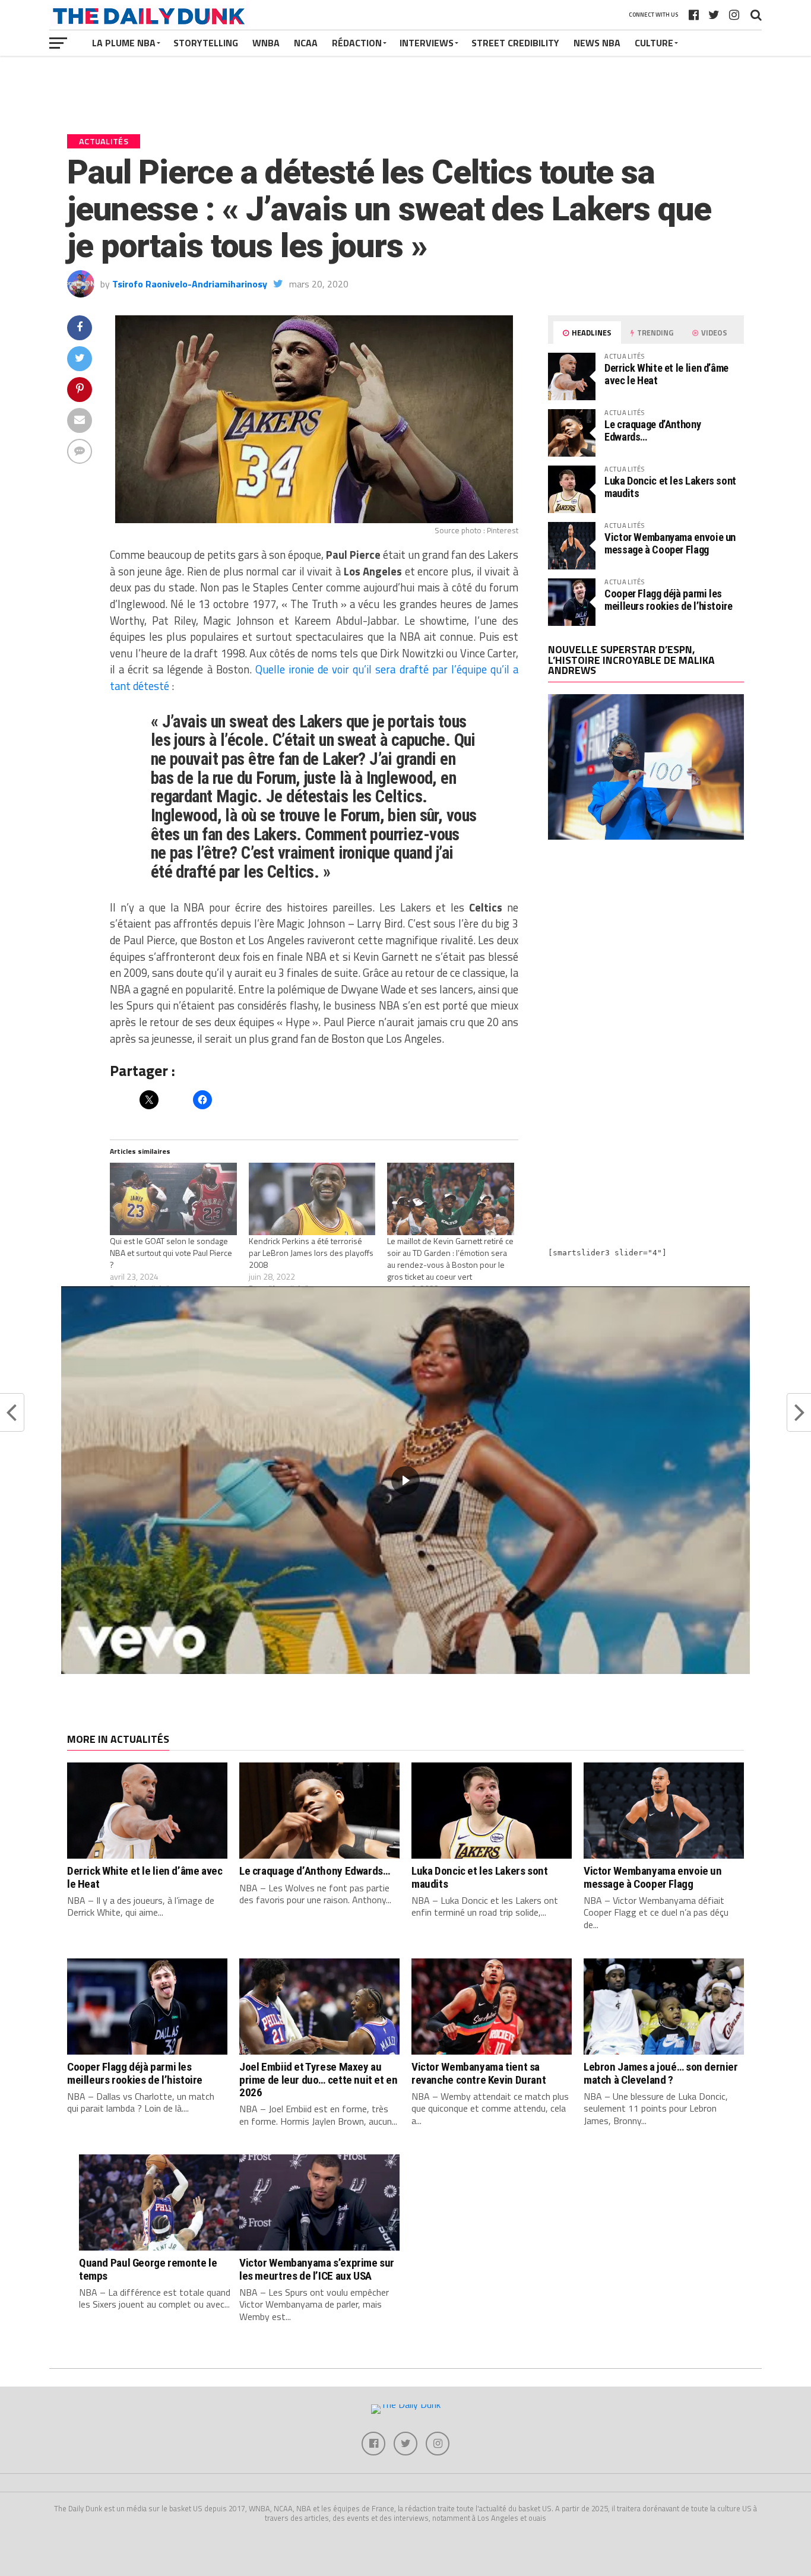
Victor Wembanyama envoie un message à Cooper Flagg (670, 543)
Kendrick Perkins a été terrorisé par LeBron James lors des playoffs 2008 (311, 1253)
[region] (405, 1480)
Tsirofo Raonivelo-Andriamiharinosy (190, 284)
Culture (654, 43)
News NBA (597, 43)
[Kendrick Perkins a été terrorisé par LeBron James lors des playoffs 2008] (312, 1199)
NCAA (306, 43)
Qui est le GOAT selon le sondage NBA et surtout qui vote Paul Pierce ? (171, 1253)
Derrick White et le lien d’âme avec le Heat (666, 374)
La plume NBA (124, 43)
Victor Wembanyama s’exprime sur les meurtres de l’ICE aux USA (317, 2269)
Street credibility (515, 43)
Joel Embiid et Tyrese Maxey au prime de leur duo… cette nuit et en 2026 (319, 2079)
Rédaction (357, 43)
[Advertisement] (646, 952)
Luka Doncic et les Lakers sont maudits (670, 487)
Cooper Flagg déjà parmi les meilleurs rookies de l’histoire (669, 599)
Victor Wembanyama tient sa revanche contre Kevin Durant (479, 2073)
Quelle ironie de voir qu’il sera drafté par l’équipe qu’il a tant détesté (314, 678)
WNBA (266, 43)
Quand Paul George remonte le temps (148, 2269)
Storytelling (206, 43)
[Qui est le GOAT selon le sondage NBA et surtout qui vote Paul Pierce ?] (173, 1199)
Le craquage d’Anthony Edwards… (652, 430)
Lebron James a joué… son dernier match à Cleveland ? (661, 2073)
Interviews (427, 43)
